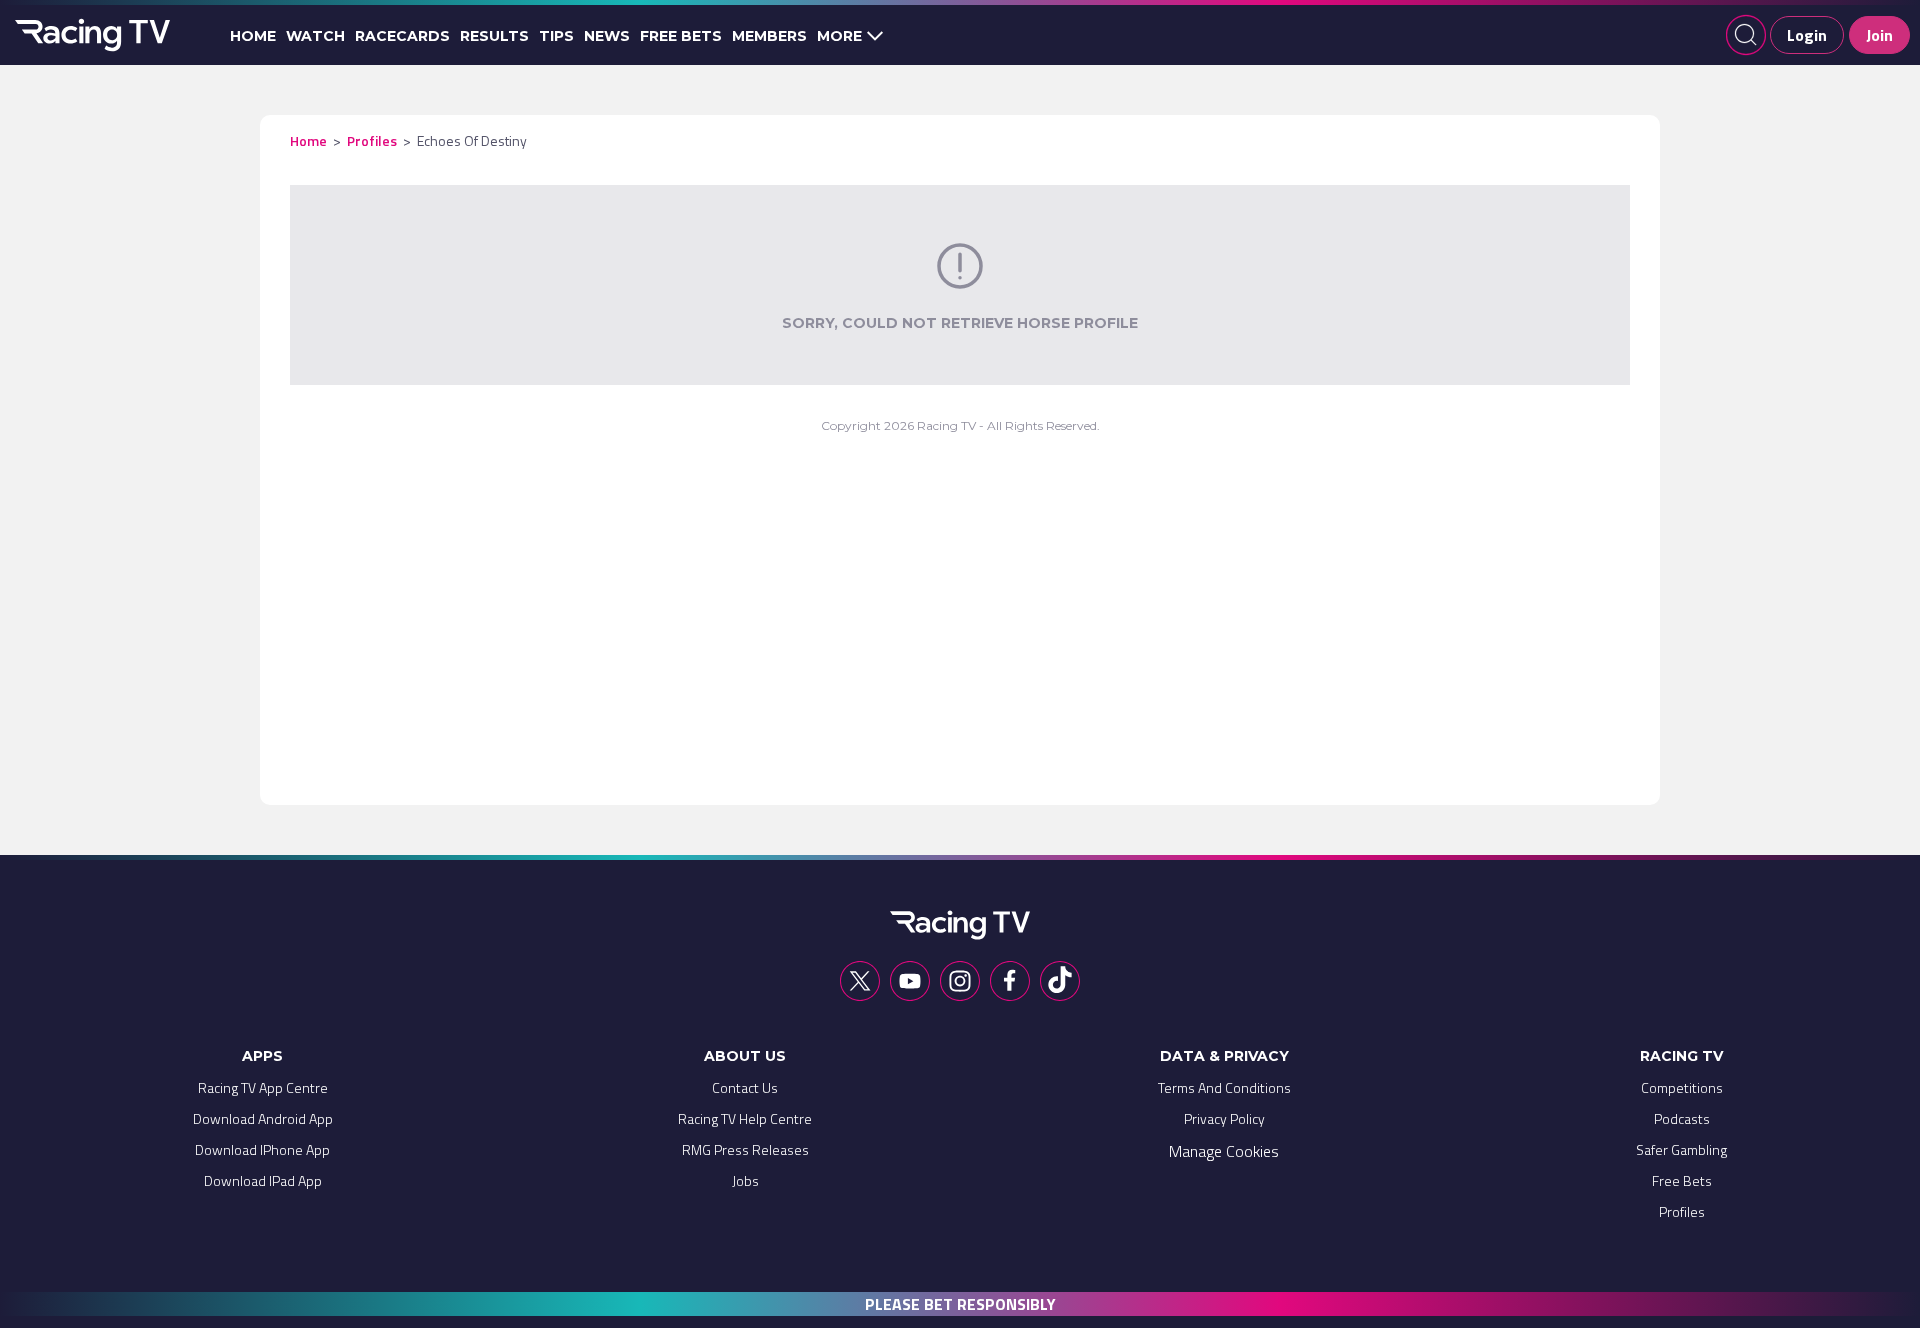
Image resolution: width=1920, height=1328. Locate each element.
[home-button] (90, 35)
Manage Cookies (1224, 1151)
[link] (263, 1092)
